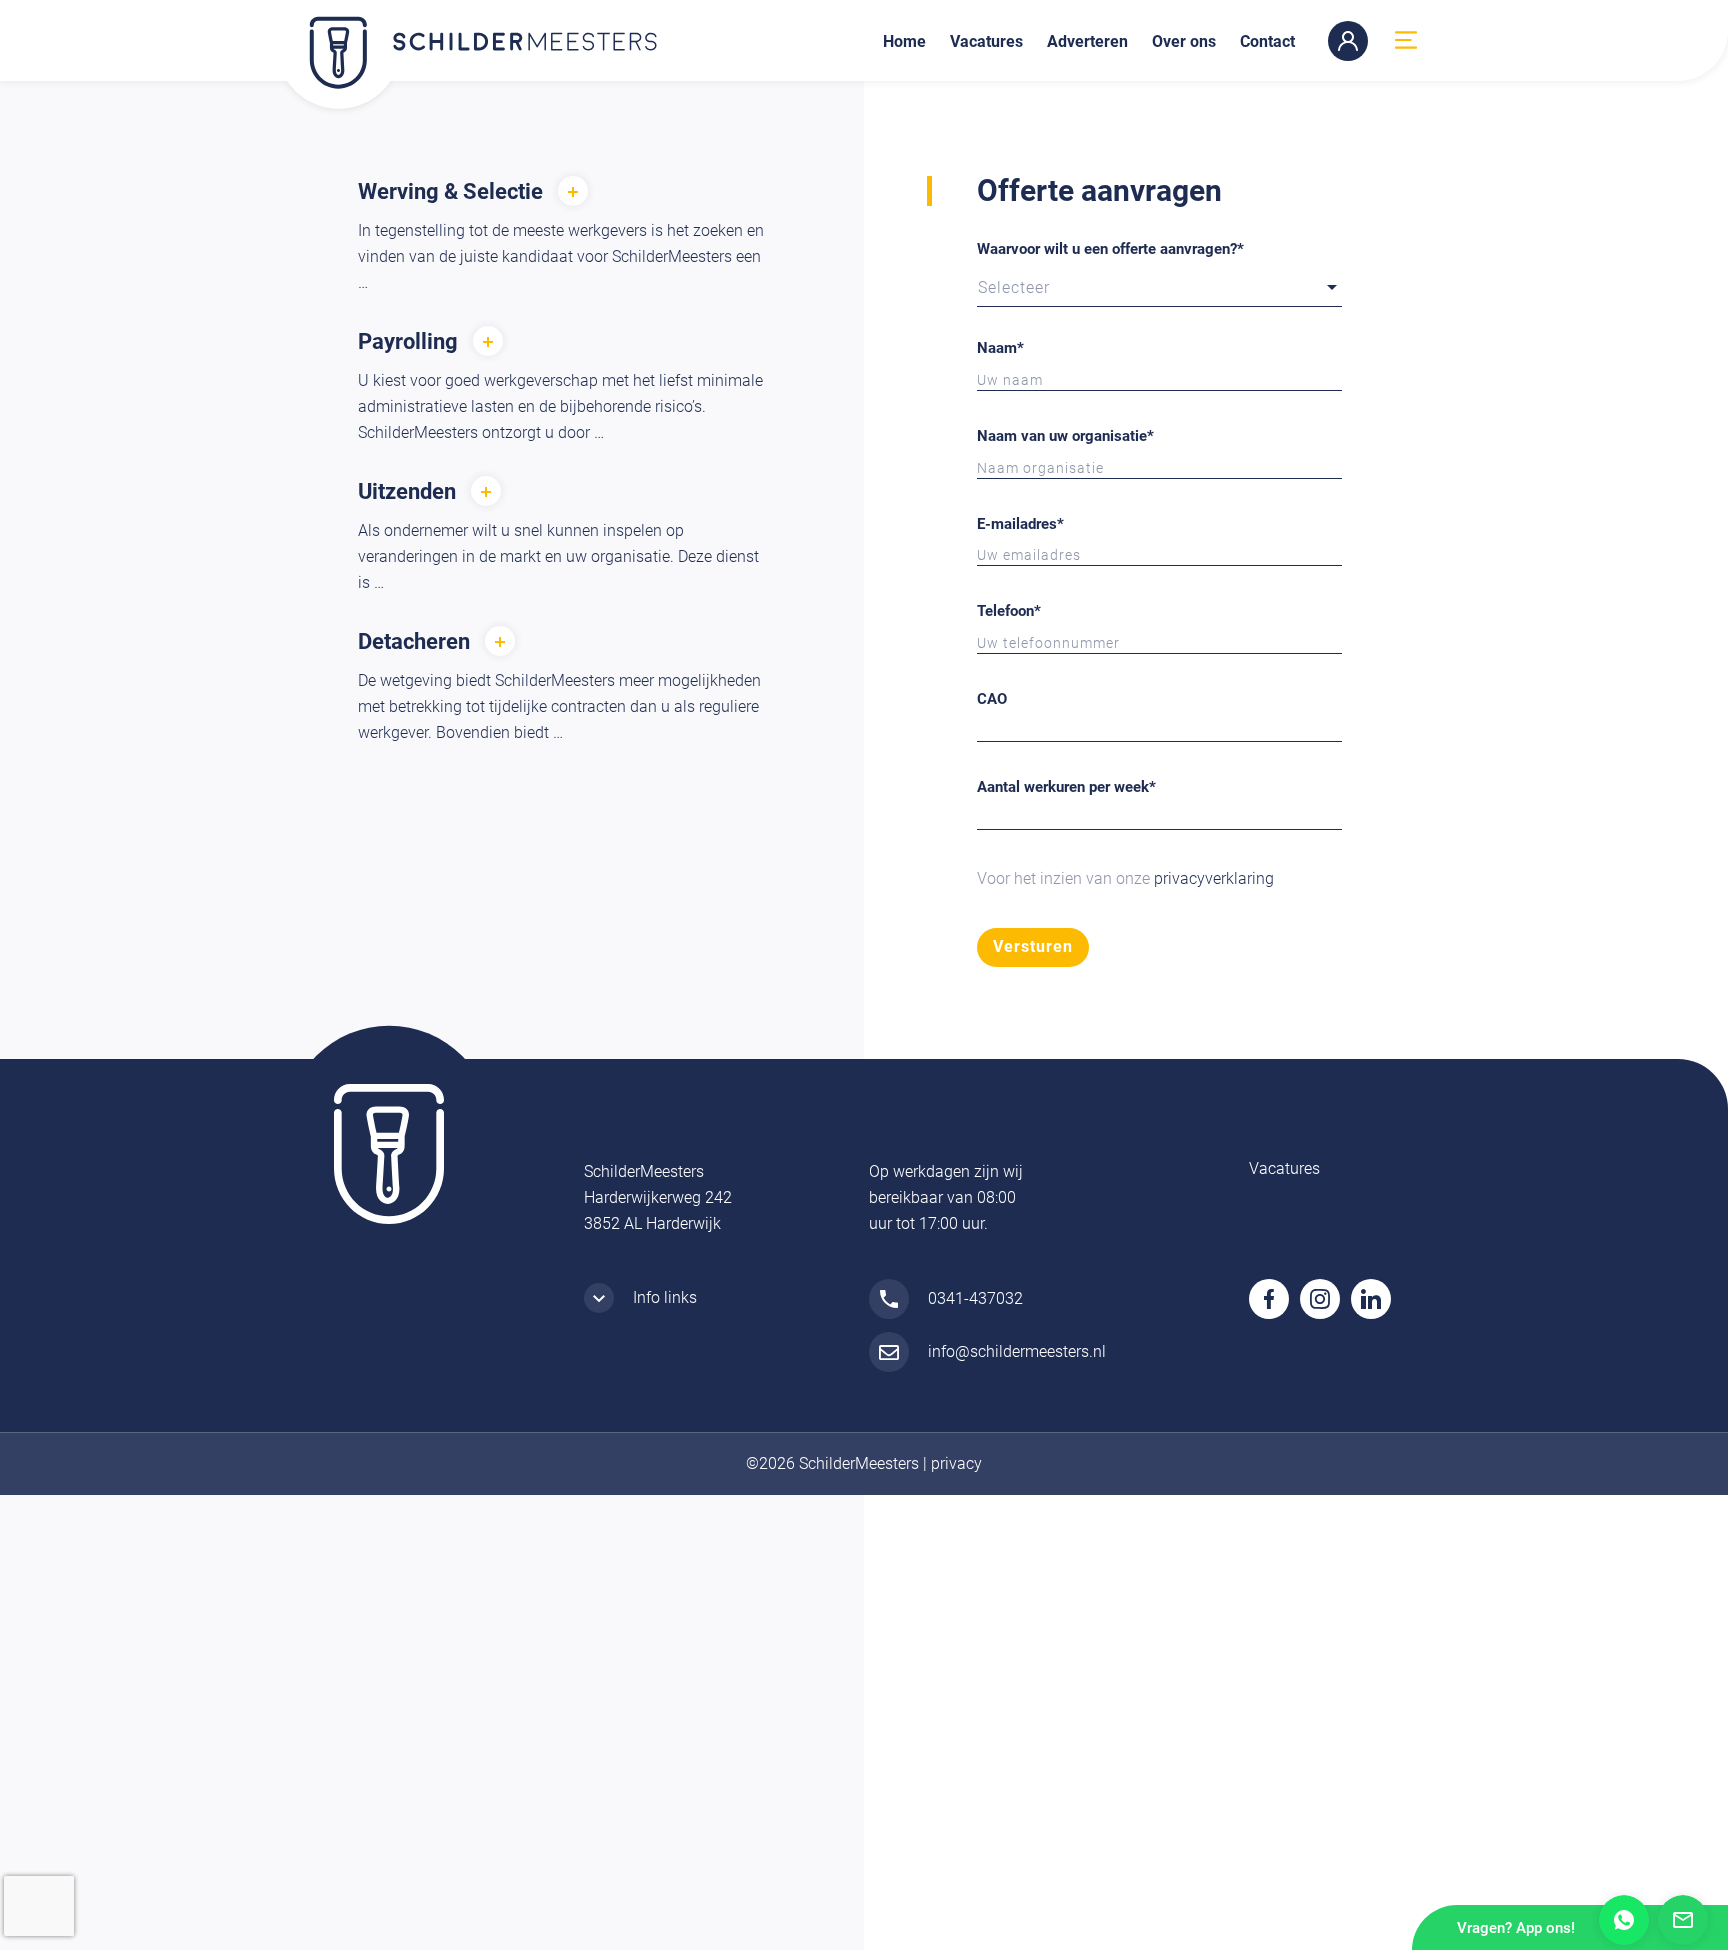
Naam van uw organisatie (1065, 436)
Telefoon (1009, 611)
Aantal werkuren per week (1066, 787)
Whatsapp (1624, 1920)
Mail (1683, 1920)
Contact (1267, 41)
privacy (956, 1463)
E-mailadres (1020, 524)
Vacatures (986, 41)
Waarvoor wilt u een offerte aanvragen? (1110, 249)
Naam (1000, 348)
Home (904, 41)
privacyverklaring (1214, 878)
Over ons (1184, 41)
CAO (992, 699)
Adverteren (1087, 41)
